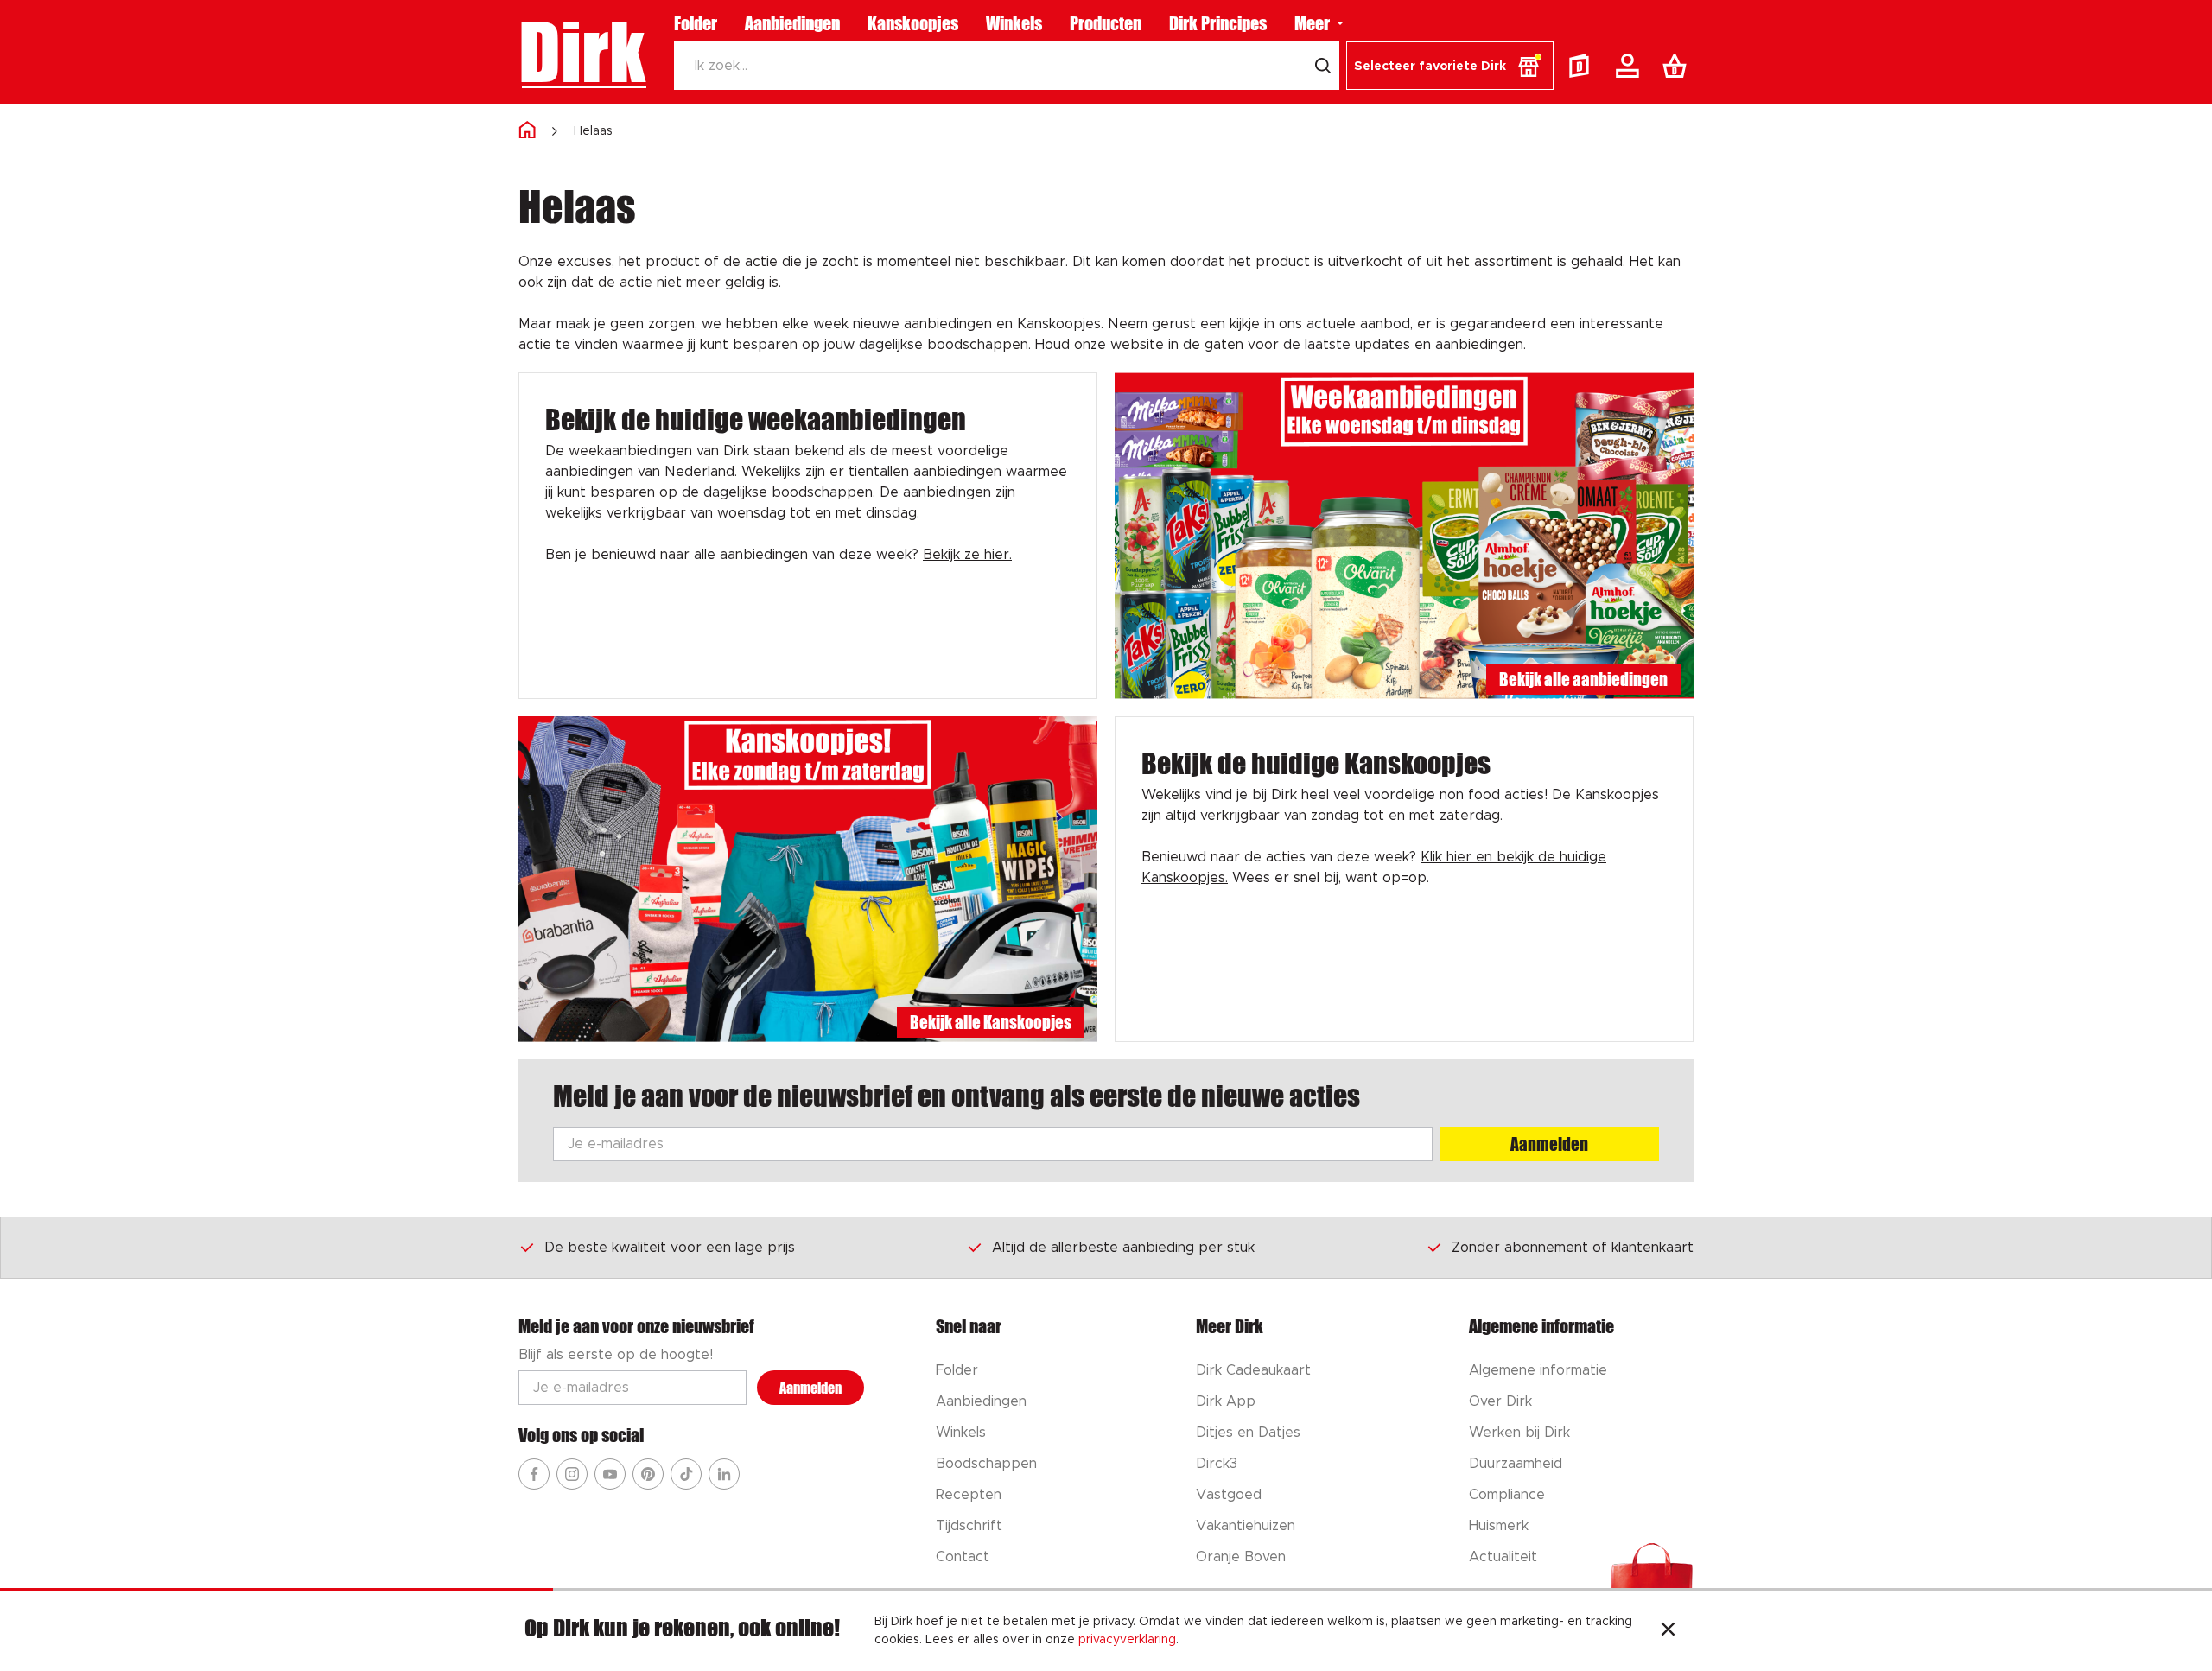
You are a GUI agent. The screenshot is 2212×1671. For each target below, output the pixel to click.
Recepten (969, 1495)
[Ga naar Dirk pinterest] (648, 1474)
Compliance (1507, 1495)
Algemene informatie (1538, 1370)
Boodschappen (986, 1464)
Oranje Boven (1241, 1557)
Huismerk (1499, 1526)
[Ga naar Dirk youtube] (610, 1474)
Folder (696, 23)
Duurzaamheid (1516, 1464)
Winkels (1014, 23)
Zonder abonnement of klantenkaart (1573, 1248)
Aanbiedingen (792, 23)
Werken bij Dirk (1519, 1433)
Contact (963, 1557)
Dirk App (1226, 1401)
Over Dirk (1500, 1401)
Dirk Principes (1218, 23)
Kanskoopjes (913, 23)
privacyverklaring (1127, 1640)
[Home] (527, 131)
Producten (1106, 23)
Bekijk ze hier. (967, 555)
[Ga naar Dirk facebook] (534, 1474)
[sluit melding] (1668, 1631)
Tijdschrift (969, 1526)
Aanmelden (1549, 1144)
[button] (1450, 66)
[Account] (1630, 66)
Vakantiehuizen (1246, 1526)
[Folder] (1583, 66)
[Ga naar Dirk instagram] (572, 1474)
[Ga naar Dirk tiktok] (686, 1474)
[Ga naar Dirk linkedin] (724, 1474)
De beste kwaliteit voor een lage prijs (670, 1248)
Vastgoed (1229, 1495)
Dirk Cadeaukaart (1253, 1370)
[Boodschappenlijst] (1678, 66)
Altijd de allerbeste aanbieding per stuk (1123, 1248)
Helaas (593, 131)
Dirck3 (1217, 1464)
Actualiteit (1503, 1557)
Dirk (582, 52)
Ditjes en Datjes (1248, 1433)
